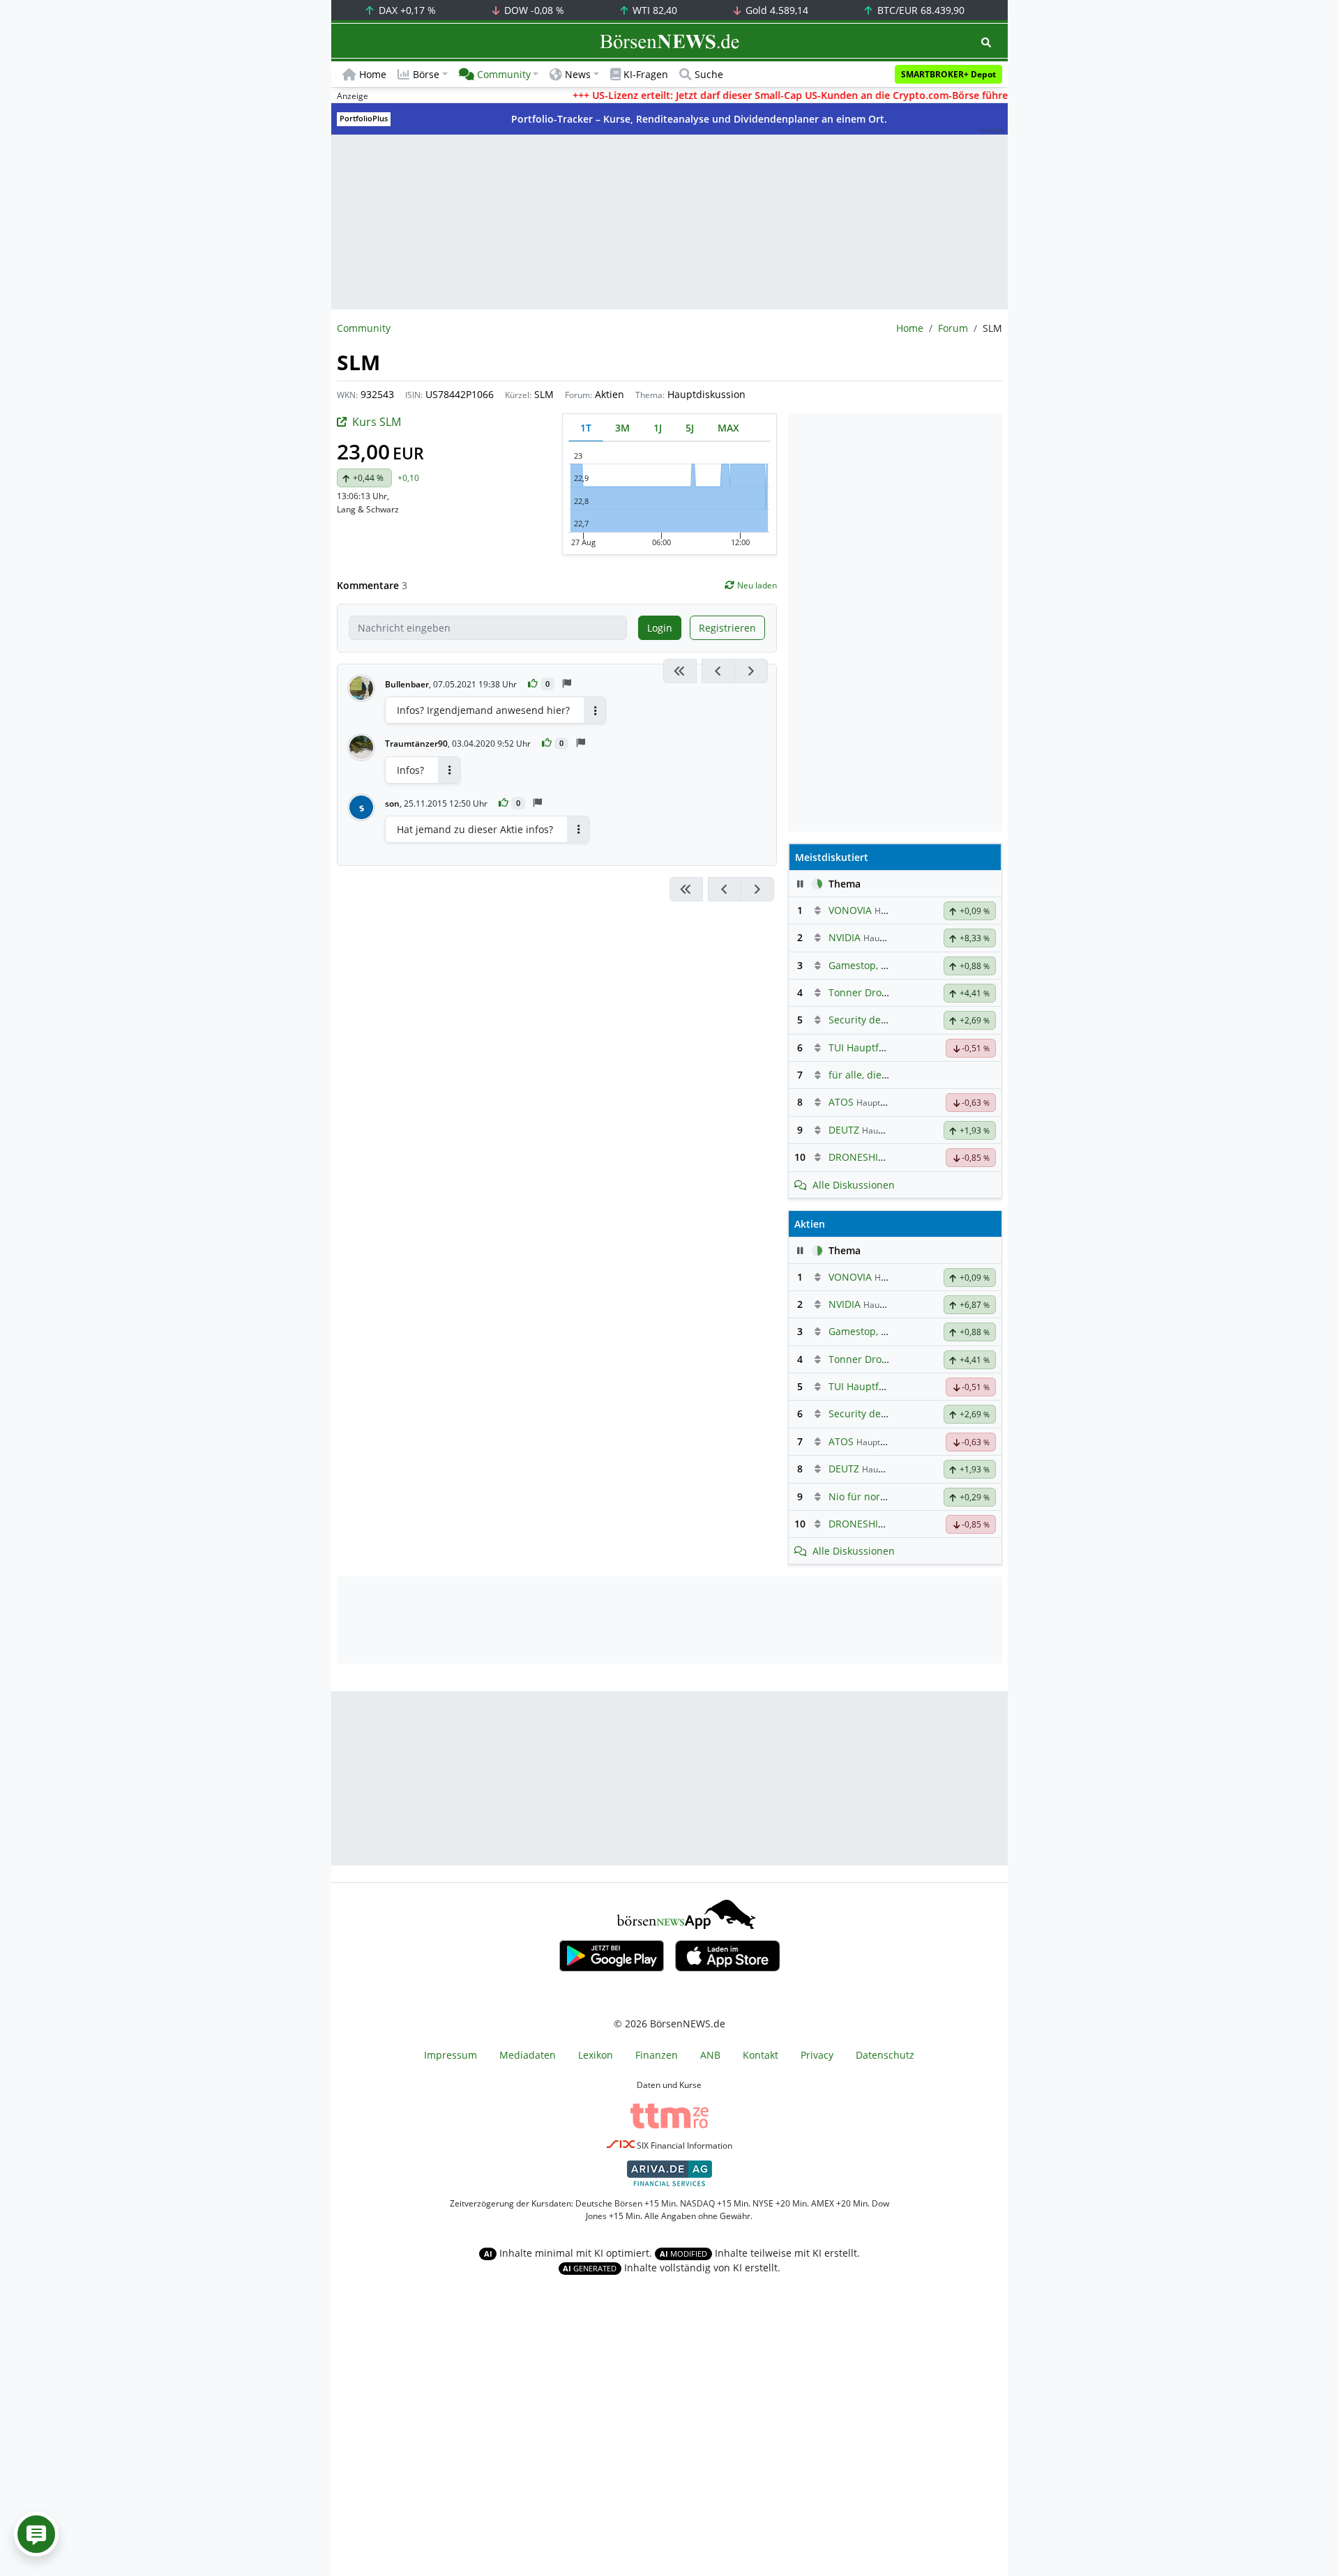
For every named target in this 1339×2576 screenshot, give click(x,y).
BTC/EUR (920, 10)
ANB (710, 2055)
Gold (776, 10)
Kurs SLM (377, 422)
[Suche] (986, 42)
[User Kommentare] (36, 2534)
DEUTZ (844, 1130)
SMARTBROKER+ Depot (948, 74)
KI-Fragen (646, 74)
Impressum (451, 2055)
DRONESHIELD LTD (872, 1157)
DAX (406, 10)
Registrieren (727, 628)
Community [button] (504, 74)
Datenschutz (885, 2055)
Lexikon (596, 2055)
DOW (533, 10)
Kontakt (761, 2055)
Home (373, 74)
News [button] (578, 74)
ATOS (841, 1102)
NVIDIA (845, 937)
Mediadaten (528, 2055)
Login (660, 628)
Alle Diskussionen (854, 1185)
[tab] (586, 428)
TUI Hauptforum (866, 1047)
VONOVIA (850, 910)
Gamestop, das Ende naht (888, 965)
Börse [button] (426, 74)
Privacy (817, 2055)
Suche (709, 74)
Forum (953, 328)
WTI (653, 10)
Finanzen (657, 2055)
